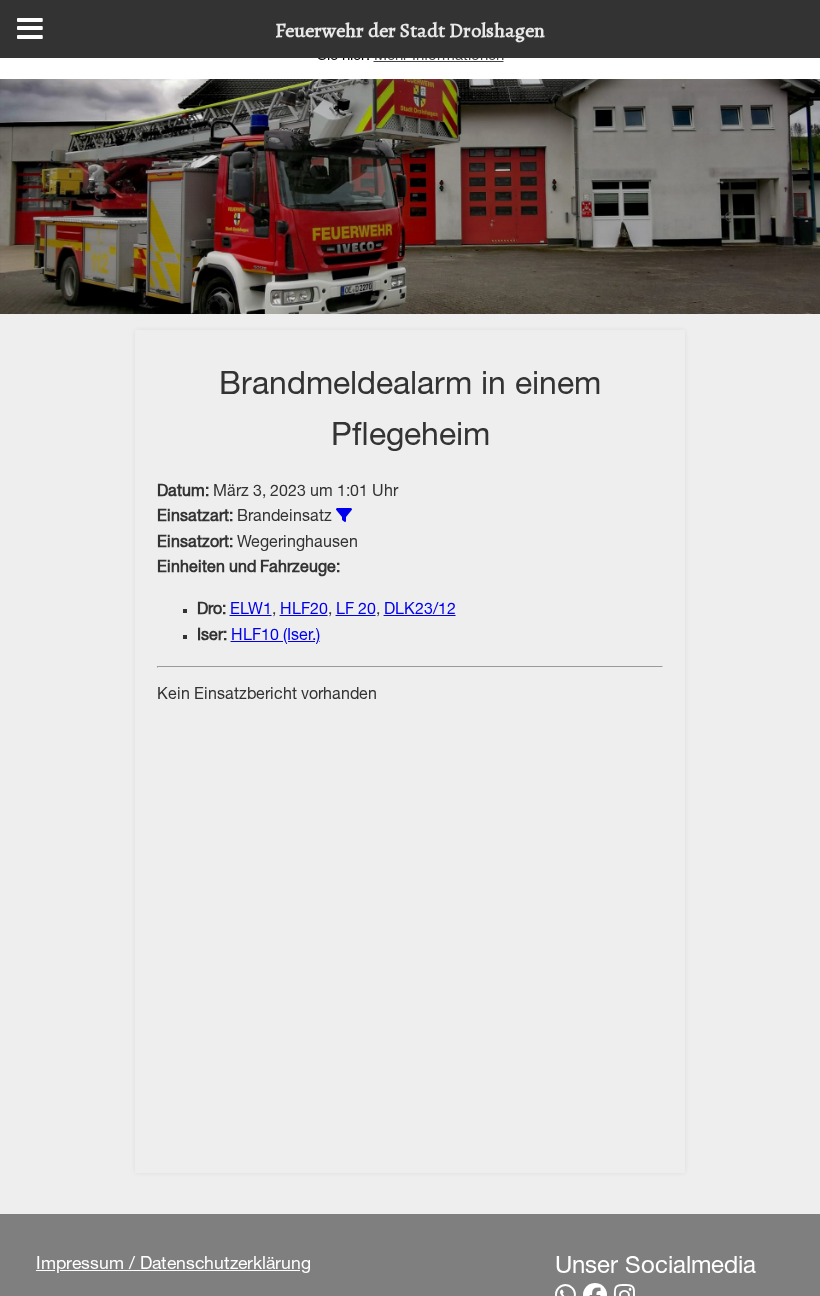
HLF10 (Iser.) (275, 637)
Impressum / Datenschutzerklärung (173, 1265)
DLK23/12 (420, 611)
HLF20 (304, 611)
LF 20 (356, 611)
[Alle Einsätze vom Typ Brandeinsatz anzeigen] (344, 515)
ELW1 (251, 611)
